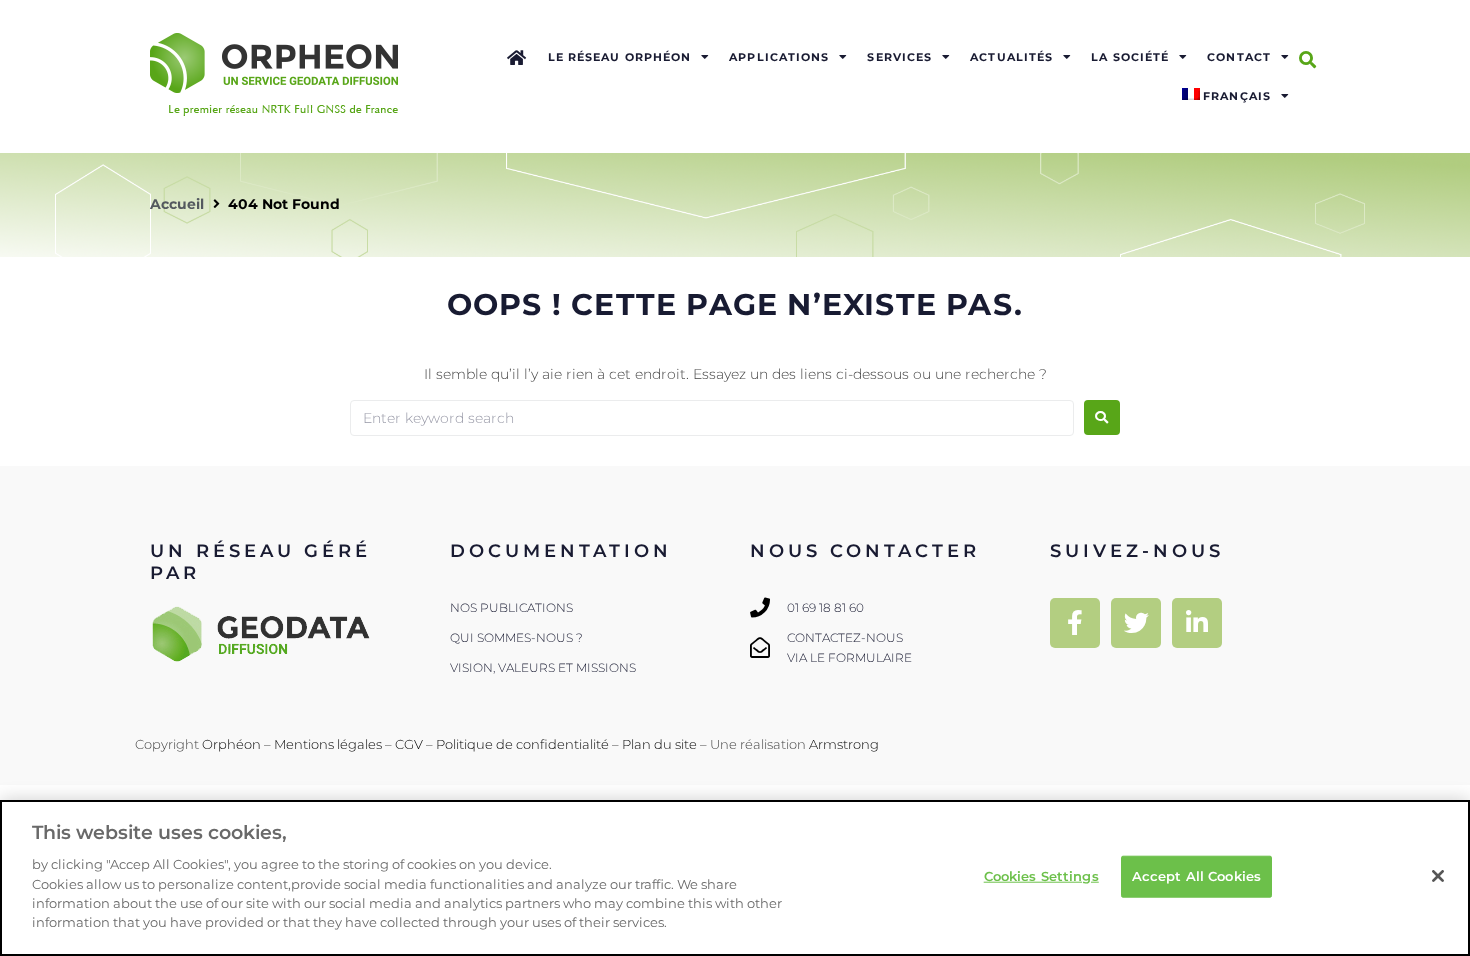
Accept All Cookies (1196, 876)
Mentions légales (328, 744)
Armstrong (844, 744)
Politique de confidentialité (522, 744)
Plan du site (659, 744)
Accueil (177, 204)
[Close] (1438, 876)
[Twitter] (1136, 623)
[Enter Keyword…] (1307, 60)
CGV (409, 744)
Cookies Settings (1041, 876)
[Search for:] (712, 418)
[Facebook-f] (1075, 623)
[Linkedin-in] (1197, 623)
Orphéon (231, 744)
